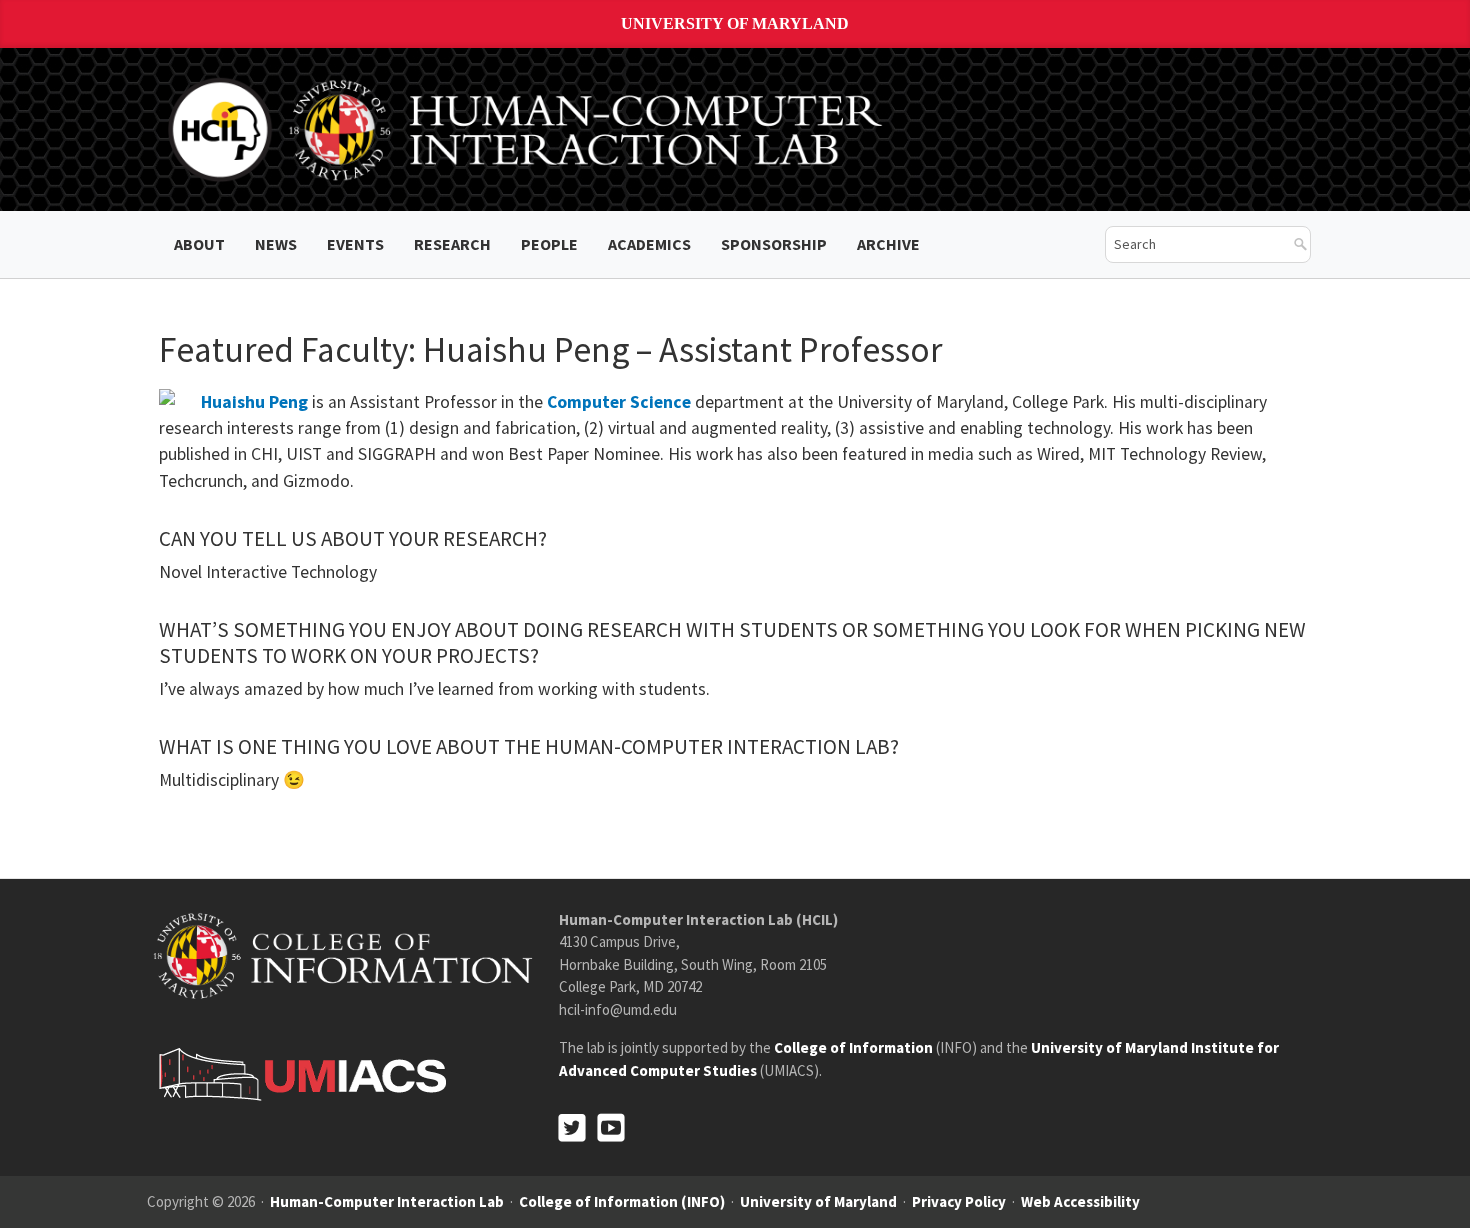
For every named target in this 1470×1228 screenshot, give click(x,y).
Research (452, 244)
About (199, 244)
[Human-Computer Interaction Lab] (529, 128)
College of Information (853, 1047)
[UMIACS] (297, 1072)
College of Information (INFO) (622, 1201)
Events (355, 244)
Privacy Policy (959, 1201)
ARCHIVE (888, 244)
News (276, 244)
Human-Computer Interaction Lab (387, 1201)
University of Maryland (735, 23)
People (549, 244)
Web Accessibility (1080, 1201)
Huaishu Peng (254, 402)
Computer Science (619, 402)
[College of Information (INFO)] (343, 954)
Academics (649, 244)
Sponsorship (774, 244)
